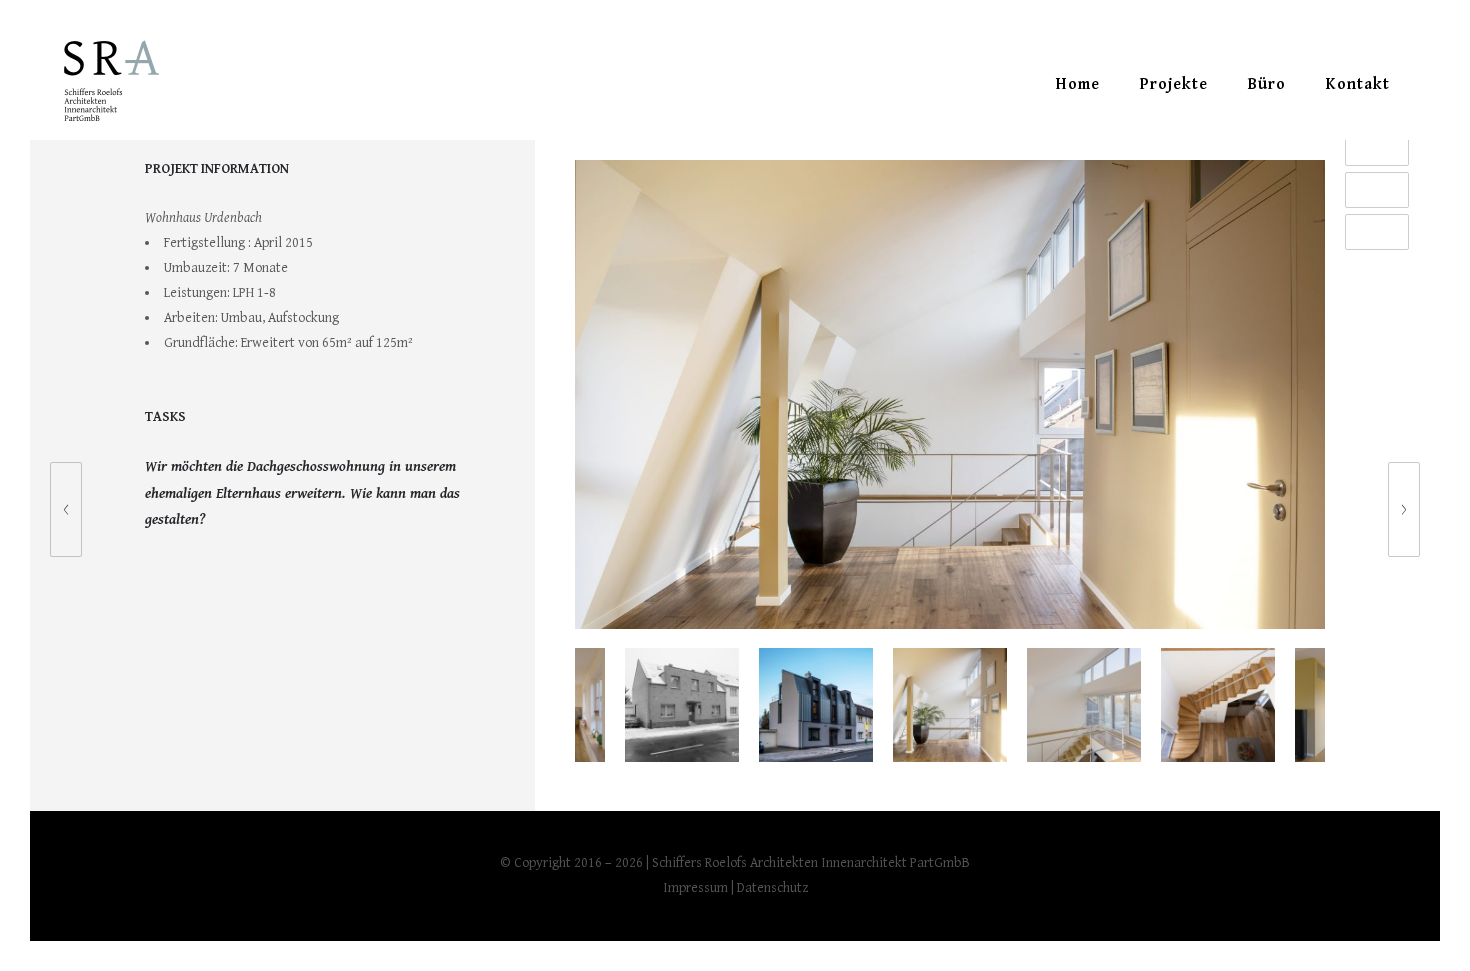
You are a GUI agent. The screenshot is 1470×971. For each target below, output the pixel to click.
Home (1078, 84)
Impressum (695, 888)
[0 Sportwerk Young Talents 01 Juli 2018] (1414, 509)
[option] (950, 399)
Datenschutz (772, 888)
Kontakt (1358, 84)
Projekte (1174, 84)
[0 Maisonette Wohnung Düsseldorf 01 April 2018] (56, 509)
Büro (1267, 84)
